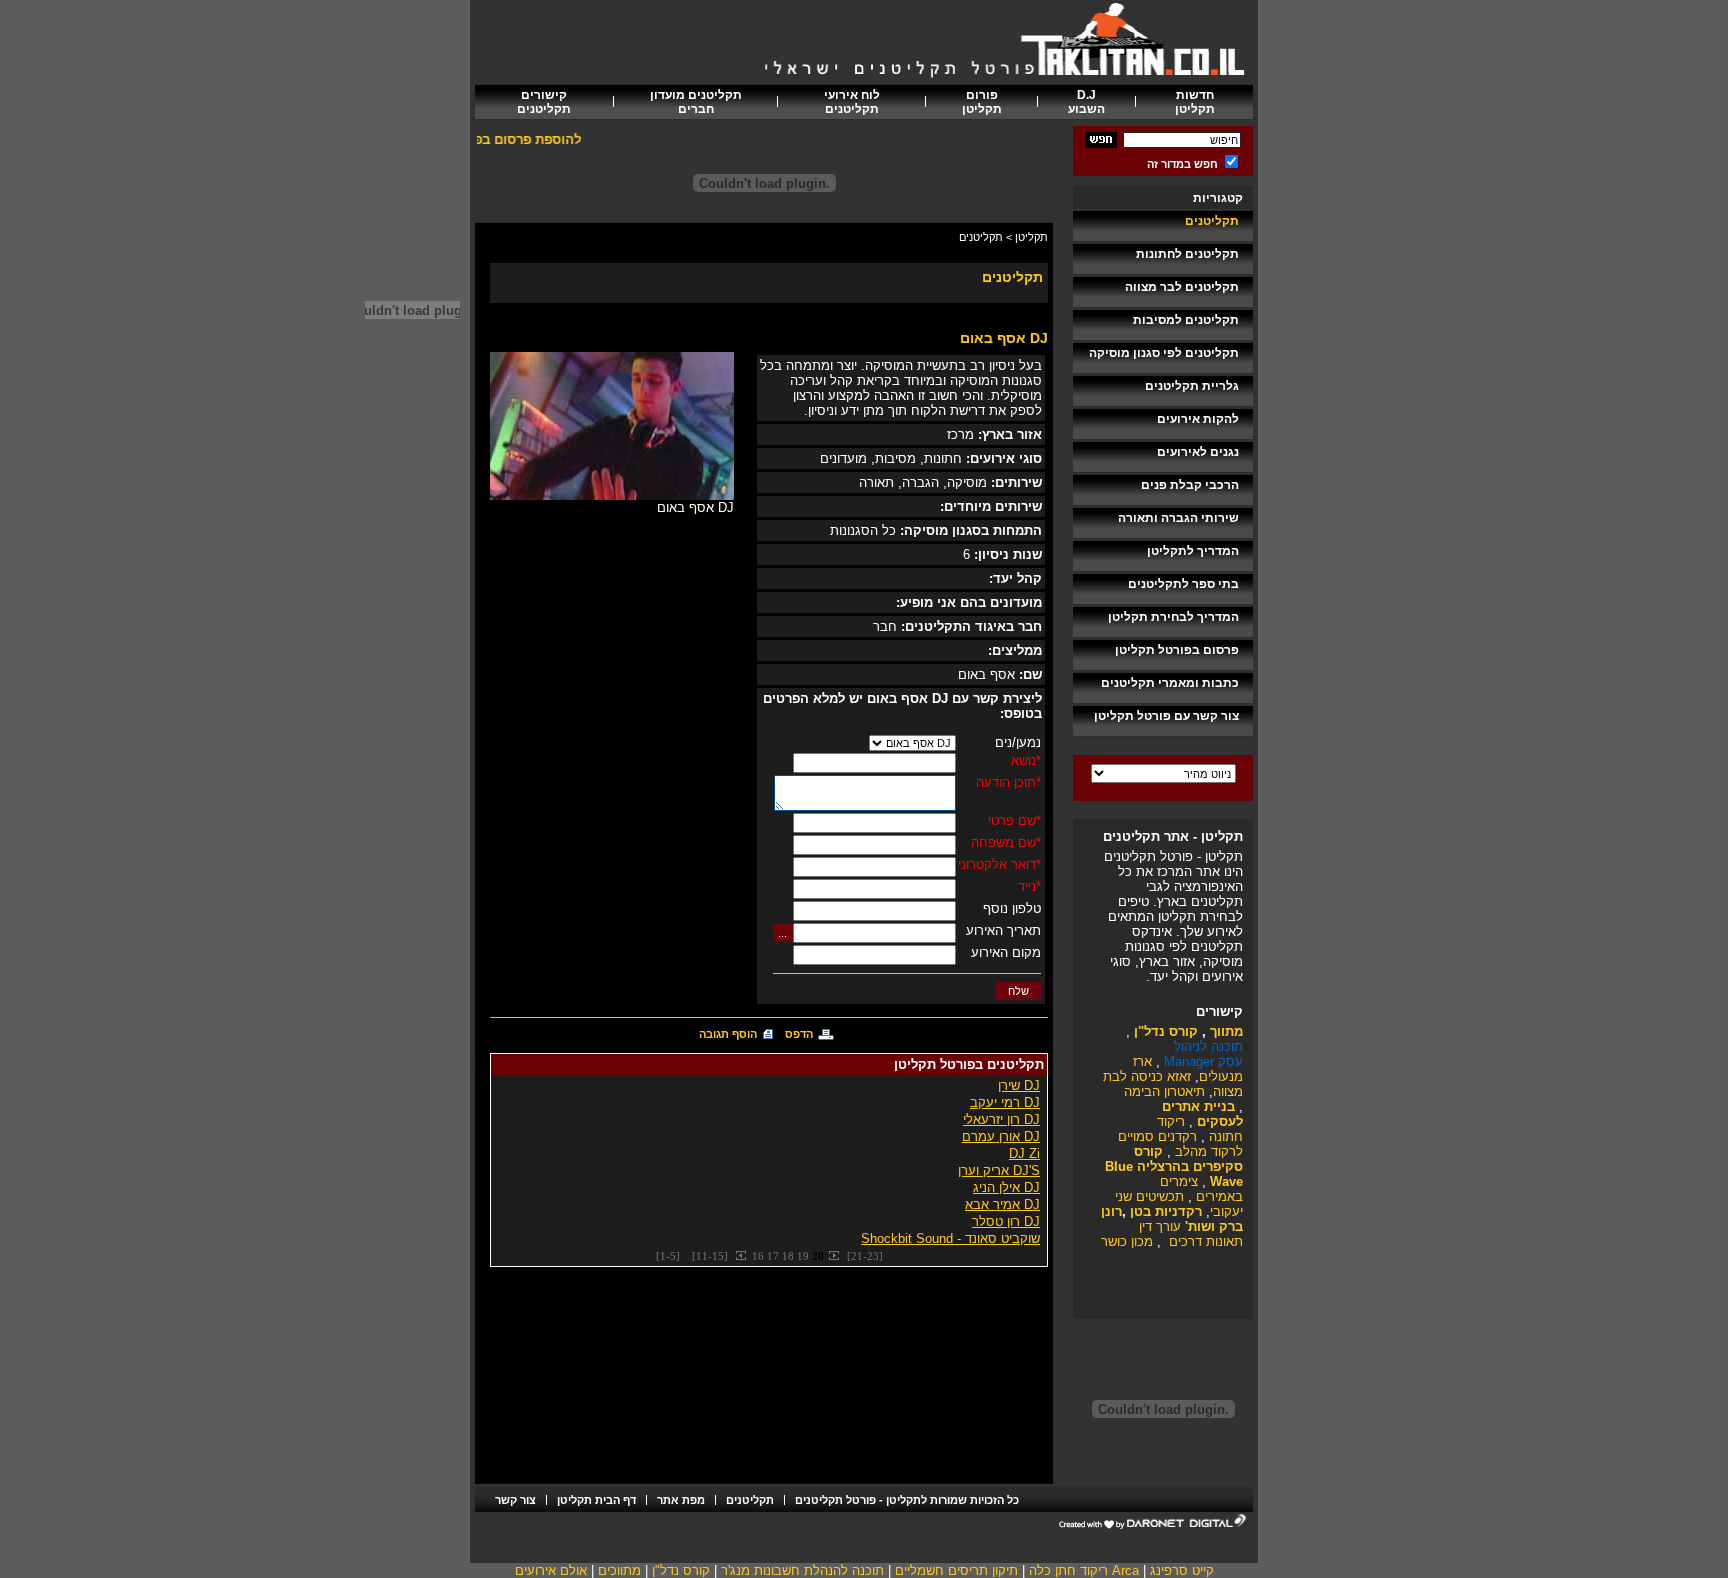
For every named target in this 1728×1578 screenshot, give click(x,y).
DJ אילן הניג (1006, 1187)
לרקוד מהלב (1207, 1151)
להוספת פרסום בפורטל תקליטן (505, 139)
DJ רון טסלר (1006, 1221)
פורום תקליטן (982, 102)
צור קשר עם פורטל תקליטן (1166, 716)
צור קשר (515, 1500)
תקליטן (1031, 237)
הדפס (799, 1034)
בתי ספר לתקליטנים (1183, 584)
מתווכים (619, 1570)
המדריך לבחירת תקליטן (1173, 617)
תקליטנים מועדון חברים (696, 102)
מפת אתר (681, 1500)
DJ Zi (1024, 1153)
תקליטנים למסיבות (1186, 320)
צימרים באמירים (1201, 1189)
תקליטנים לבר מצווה (1182, 287)
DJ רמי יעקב (1005, 1102)
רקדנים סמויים (1157, 1136)
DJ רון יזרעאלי (1001, 1119)
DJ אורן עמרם (1001, 1136)
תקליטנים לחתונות (1187, 254)
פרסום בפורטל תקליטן (1177, 650)
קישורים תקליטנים (544, 102)
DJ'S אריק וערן (999, 1170)
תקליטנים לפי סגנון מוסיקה (1164, 353)
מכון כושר (1127, 1241)
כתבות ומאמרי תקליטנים (1170, 683)
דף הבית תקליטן (596, 1500)
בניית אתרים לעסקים (1202, 1114)
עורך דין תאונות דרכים (1191, 1234)
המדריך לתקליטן (1193, 551)
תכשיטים (1160, 1196)
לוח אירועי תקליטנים (852, 102)
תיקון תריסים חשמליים (956, 1570)
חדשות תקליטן (1195, 102)
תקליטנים (1212, 221)
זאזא (1177, 1076)
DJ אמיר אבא (1002, 1204)
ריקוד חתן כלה (1068, 1570)
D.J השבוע (1086, 102)
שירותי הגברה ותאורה (1178, 518)
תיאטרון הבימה (1164, 1091)
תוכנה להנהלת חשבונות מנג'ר (802, 1570)
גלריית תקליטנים (1192, 386)
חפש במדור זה (1182, 164)
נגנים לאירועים (1198, 452)
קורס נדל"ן (681, 1570)
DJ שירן (1019, 1085)
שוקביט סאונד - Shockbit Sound (950, 1238)
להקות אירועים (1198, 419)
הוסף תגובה (728, 1034)
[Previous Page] (742, 1255)
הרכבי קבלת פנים (1190, 485)
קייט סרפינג (1182, 1570)
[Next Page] (833, 1255)
